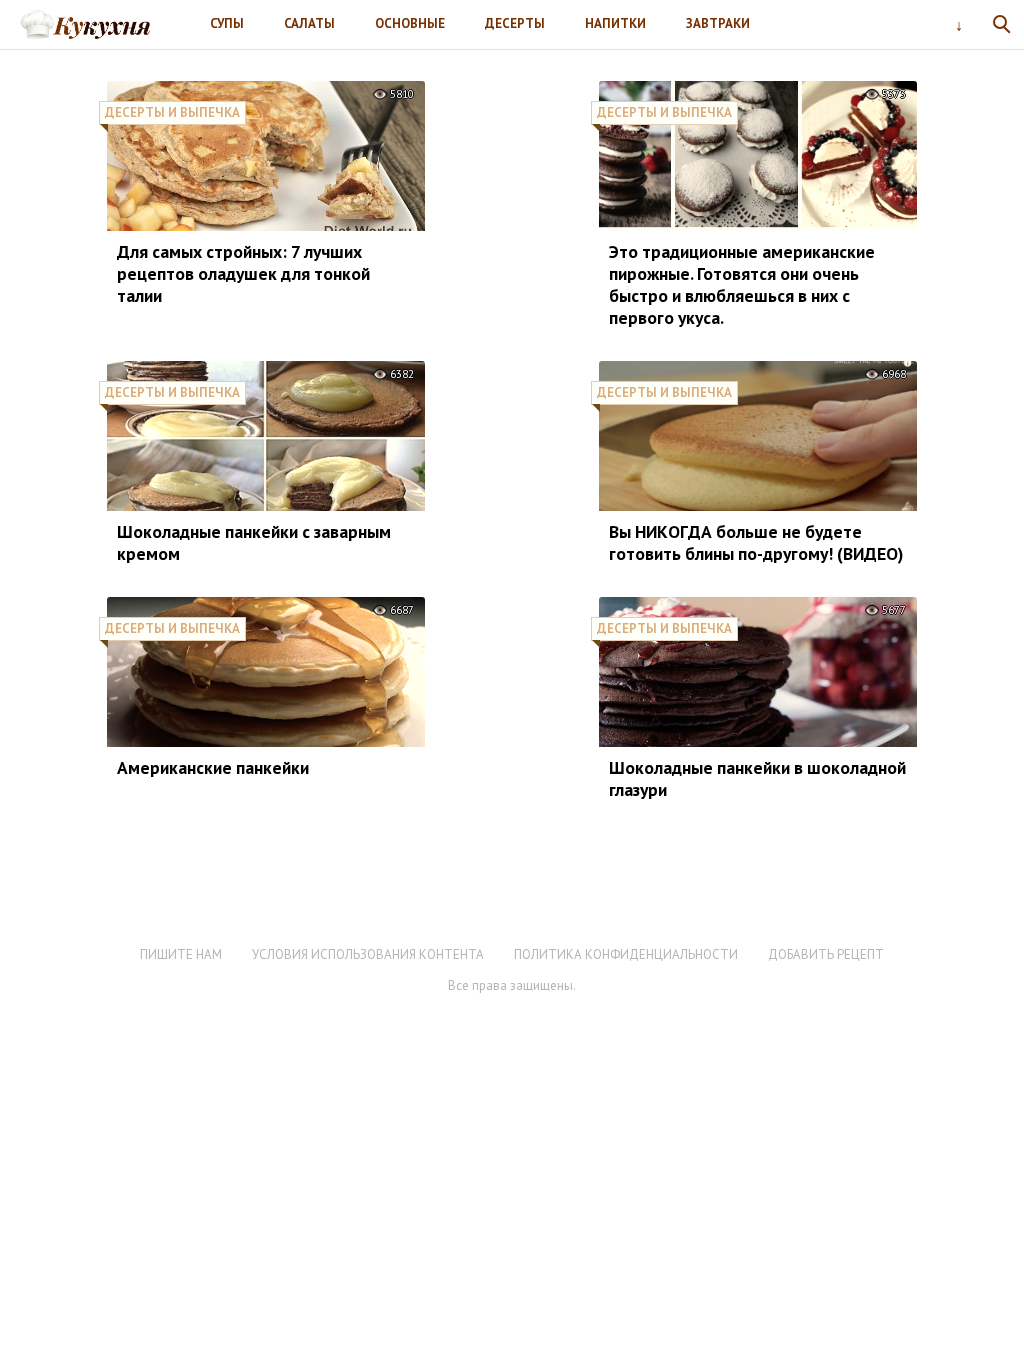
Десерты (515, 23)
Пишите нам (181, 954)
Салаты (309, 23)
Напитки (615, 23)
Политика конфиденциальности (626, 954)
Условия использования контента (368, 954)
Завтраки (718, 23)
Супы (227, 23)
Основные (410, 23)
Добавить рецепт (826, 954)
